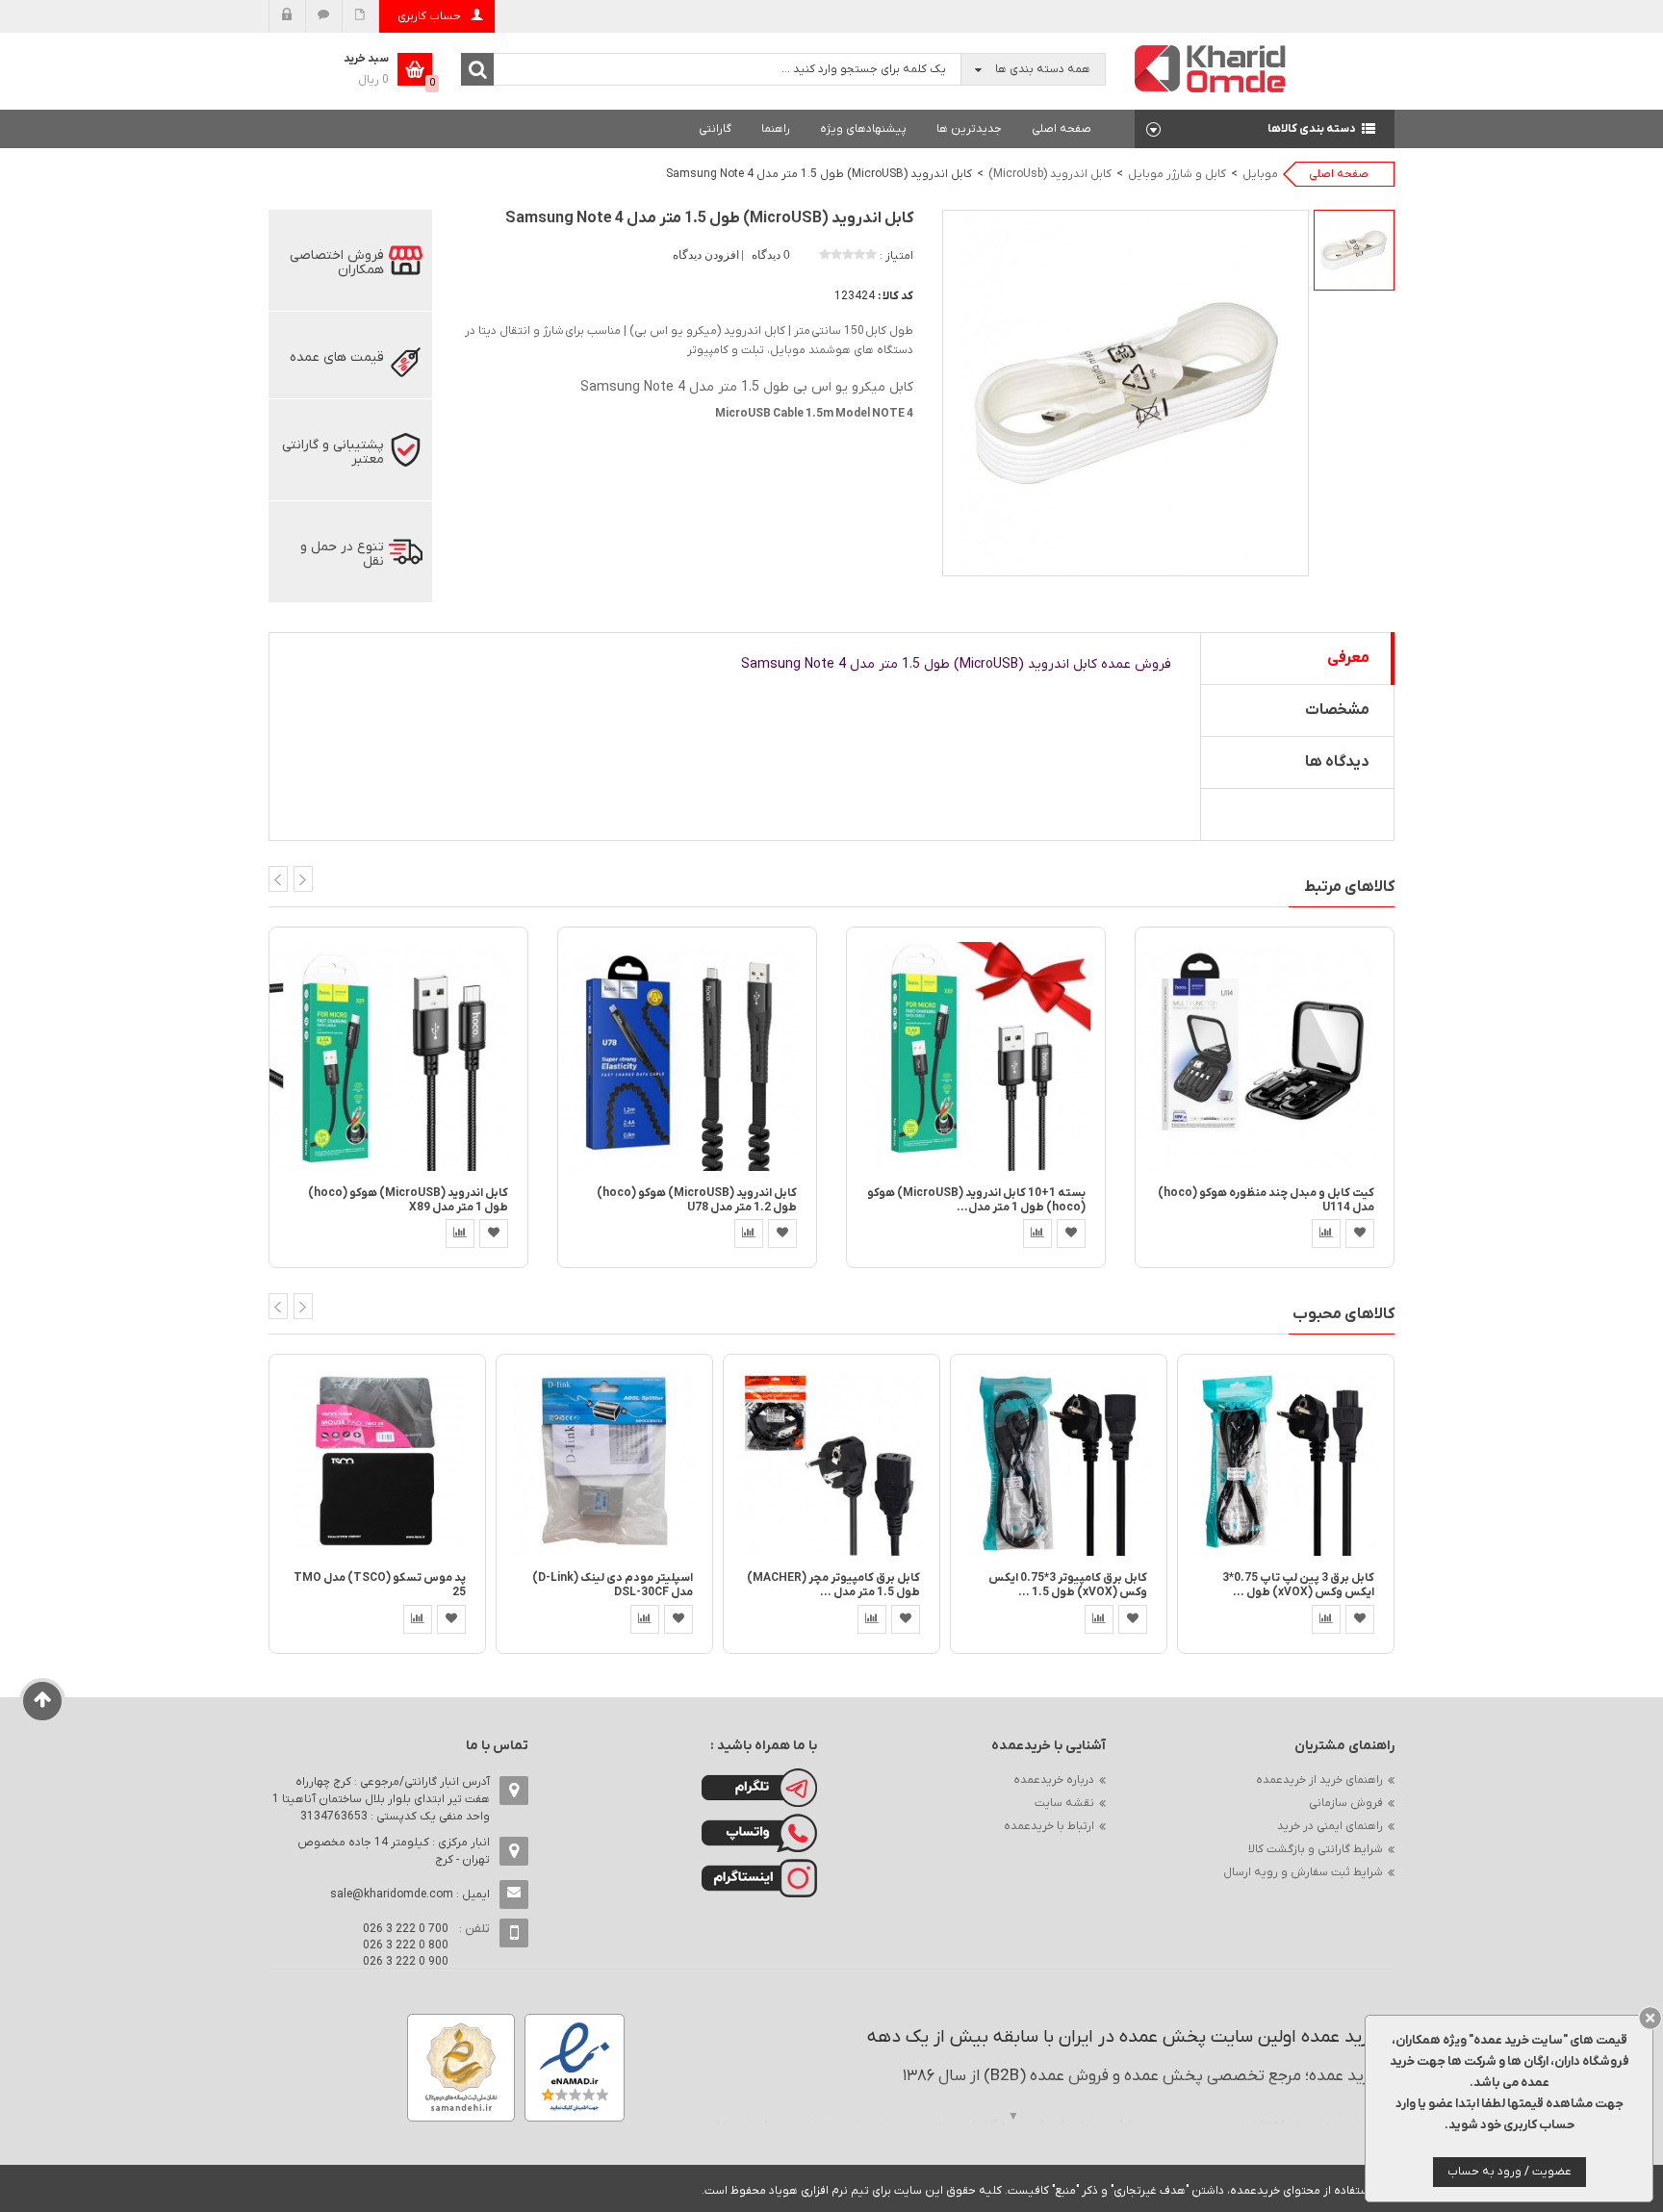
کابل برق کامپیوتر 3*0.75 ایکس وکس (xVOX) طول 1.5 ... (1068, 1585)
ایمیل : (410, 1894)
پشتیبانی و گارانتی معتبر (333, 452)
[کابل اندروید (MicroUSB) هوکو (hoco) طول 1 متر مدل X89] (398, 1055)
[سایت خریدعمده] (1211, 68)
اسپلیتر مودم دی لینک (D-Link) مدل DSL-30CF (613, 1585)
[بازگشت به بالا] (43, 1701)
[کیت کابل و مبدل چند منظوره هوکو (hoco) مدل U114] (1265, 1055)
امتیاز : (896, 256)
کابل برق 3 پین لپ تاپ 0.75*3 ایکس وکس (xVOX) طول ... (1298, 1585)
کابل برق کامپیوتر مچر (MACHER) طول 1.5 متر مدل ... (833, 1585)
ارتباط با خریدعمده (1049, 1826)
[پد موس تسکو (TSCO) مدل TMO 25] (377, 1462)
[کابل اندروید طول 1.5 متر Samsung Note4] (1354, 250)
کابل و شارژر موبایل (1177, 174)
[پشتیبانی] (324, 16)
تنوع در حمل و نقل (342, 554)
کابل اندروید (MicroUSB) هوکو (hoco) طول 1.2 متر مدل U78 (697, 1200)
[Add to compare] (460, 1233)
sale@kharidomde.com (392, 1894)
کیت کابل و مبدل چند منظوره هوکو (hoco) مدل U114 (1266, 1200)
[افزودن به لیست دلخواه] (494, 1233)
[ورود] (287, 16)
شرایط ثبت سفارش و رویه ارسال (1303, 1872)
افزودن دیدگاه (707, 255)
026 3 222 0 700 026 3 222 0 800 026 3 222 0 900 (406, 1945)
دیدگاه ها (1337, 762)
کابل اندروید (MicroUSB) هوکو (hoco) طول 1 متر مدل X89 (408, 1200)
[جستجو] (477, 69)
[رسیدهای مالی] (360, 16)
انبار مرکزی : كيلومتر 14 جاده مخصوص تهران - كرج (394, 1851)
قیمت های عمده (337, 357)
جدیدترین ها (969, 129)
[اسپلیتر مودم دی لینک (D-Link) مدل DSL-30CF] (604, 1462)
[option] (1354, 250)
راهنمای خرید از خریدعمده (1319, 1780)
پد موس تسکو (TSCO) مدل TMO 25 (380, 1585)
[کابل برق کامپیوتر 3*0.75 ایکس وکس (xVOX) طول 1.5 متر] (1059, 1462)
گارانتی (715, 129)
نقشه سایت (1064, 1803)
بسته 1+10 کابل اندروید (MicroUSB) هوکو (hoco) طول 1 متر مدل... (976, 1200)
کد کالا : (895, 296)
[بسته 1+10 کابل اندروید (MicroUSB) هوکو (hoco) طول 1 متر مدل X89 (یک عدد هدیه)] (976, 1055)
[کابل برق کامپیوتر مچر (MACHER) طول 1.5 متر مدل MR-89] (831, 1462)
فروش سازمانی (1346, 1803)
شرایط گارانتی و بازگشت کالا (1316, 1849)
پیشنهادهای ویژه (863, 129)
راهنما (776, 129)
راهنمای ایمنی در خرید (1330, 1826)
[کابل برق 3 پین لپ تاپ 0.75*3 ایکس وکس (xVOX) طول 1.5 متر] (1286, 1462)
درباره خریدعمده (1054, 1780)
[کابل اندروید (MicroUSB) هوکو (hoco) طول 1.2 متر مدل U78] (687, 1055)
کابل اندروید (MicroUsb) (1050, 174)
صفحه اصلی (1062, 129)
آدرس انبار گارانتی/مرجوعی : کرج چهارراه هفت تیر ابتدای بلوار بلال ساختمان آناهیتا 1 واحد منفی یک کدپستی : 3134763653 (381, 1799)
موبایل (1260, 174)
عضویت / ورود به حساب (1509, 2172)
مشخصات (1337, 710)
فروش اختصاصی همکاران (337, 263)
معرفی (1348, 658)
